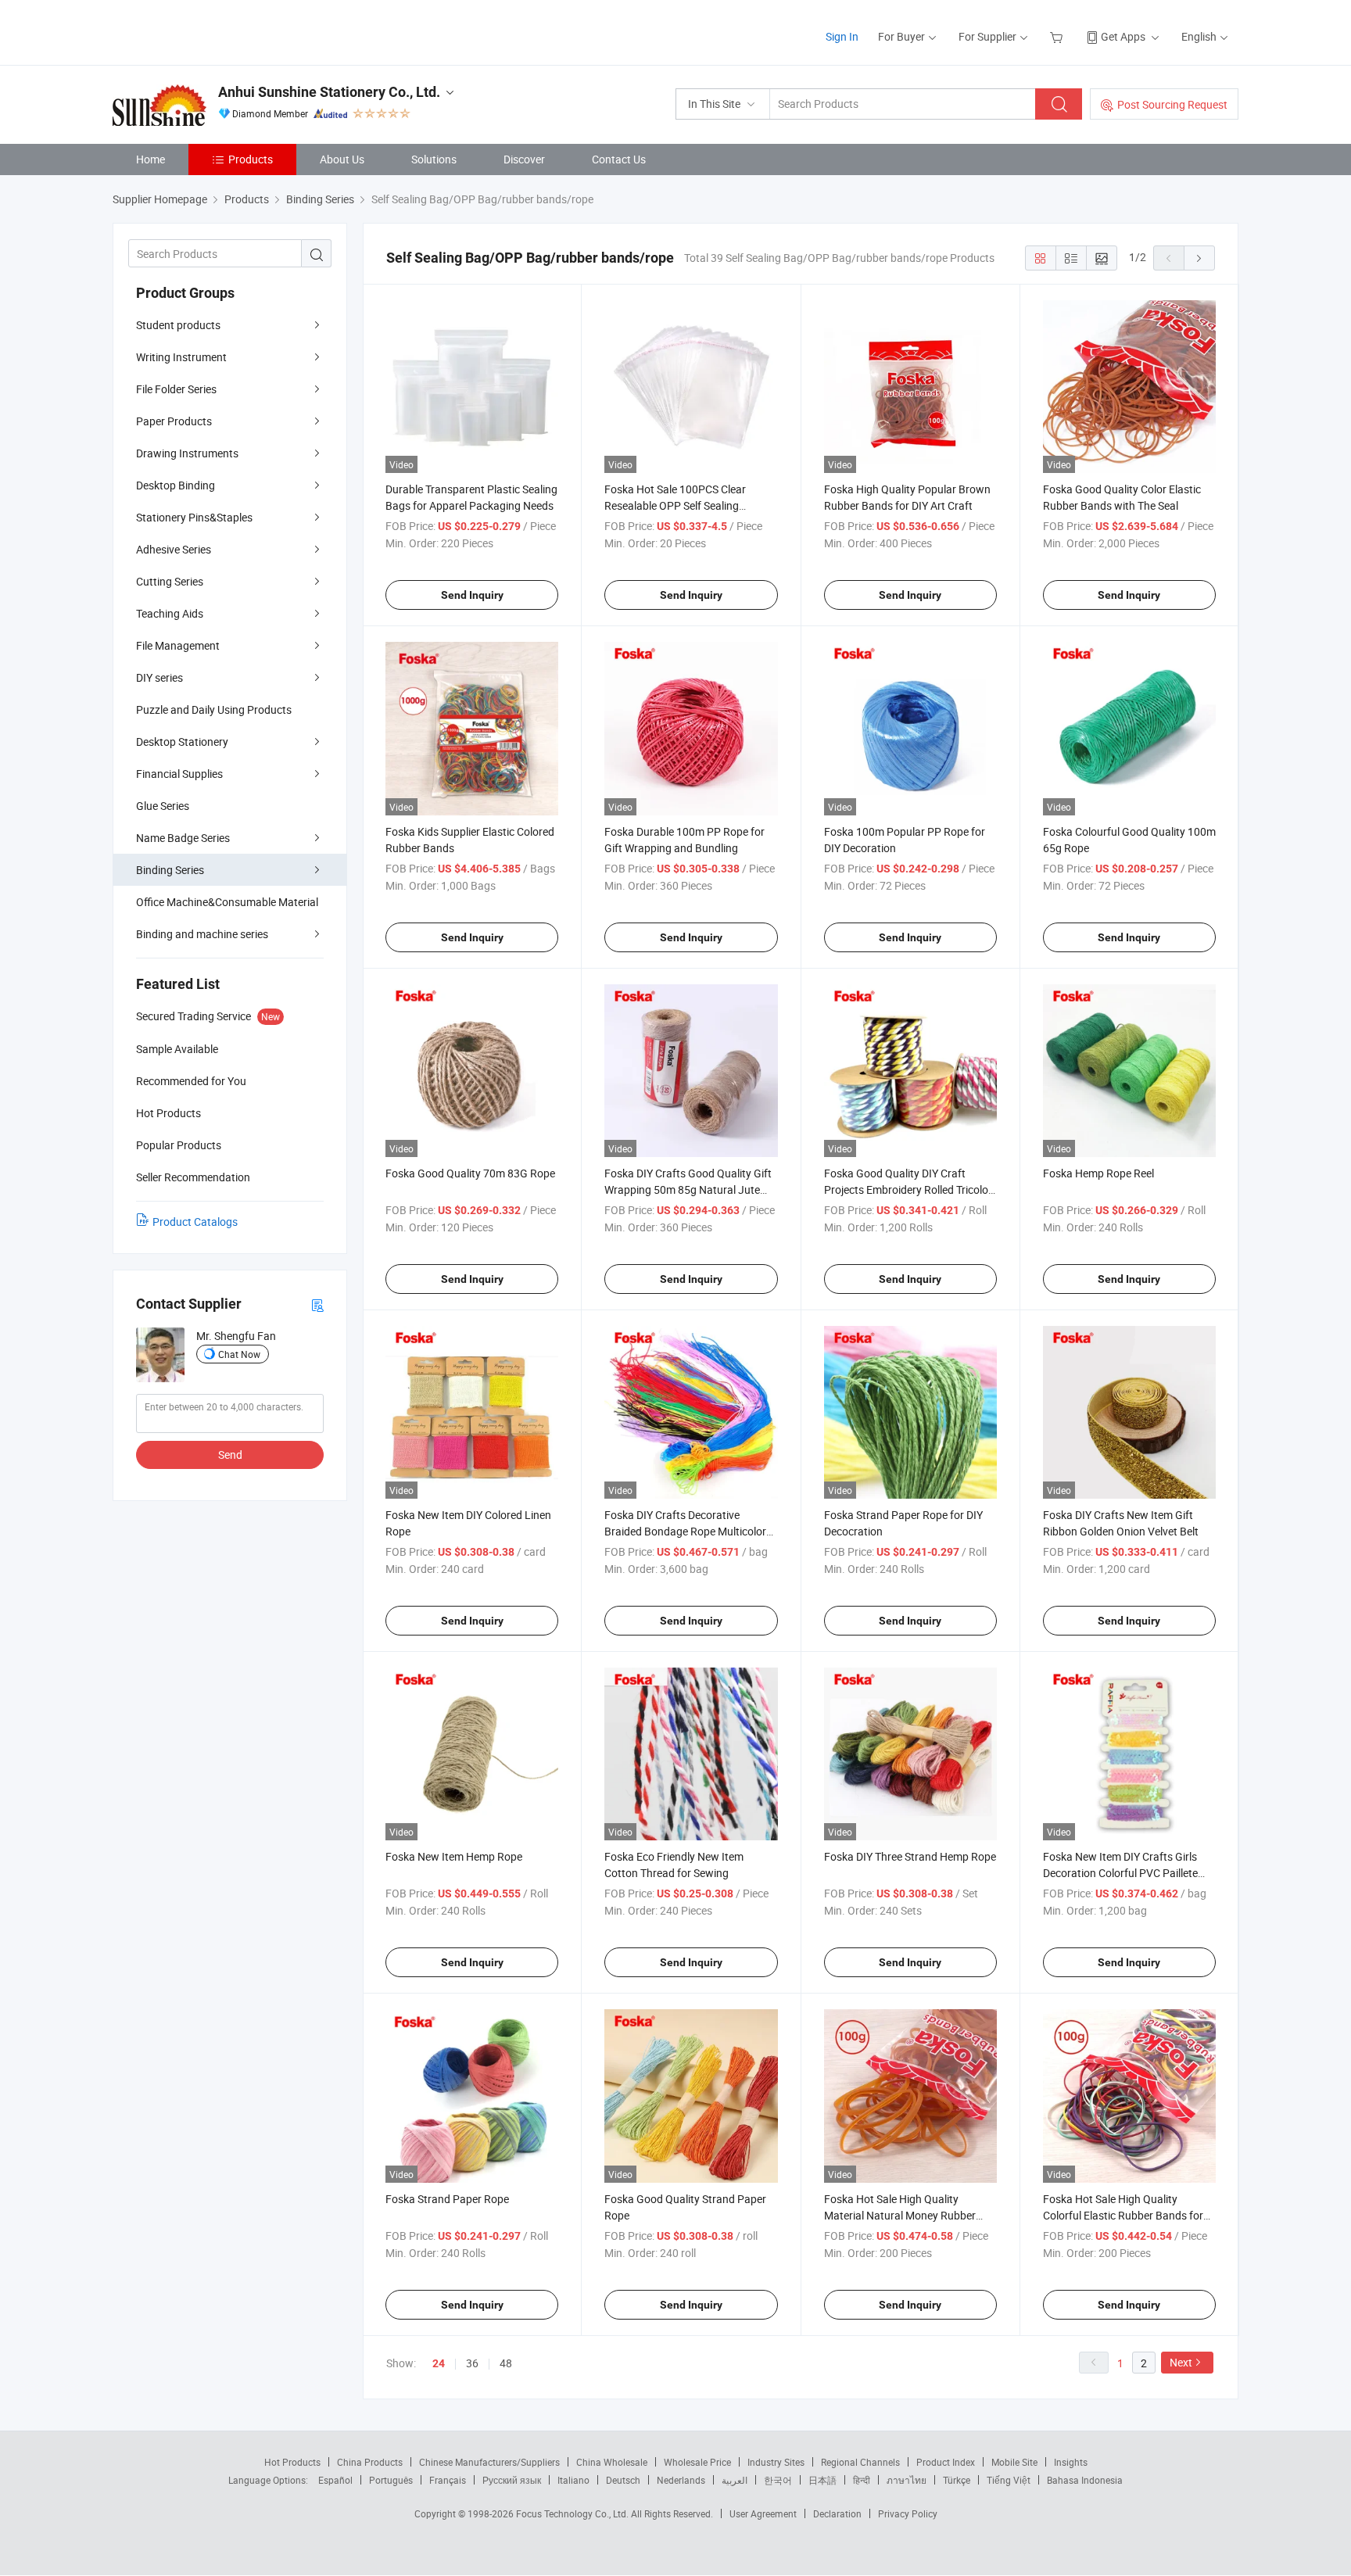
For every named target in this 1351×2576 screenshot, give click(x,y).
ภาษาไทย (907, 2480)
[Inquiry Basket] (1058, 36)
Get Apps (1123, 36)
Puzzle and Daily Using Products (214, 709)
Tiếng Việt (1009, 2480)
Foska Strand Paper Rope (447, 2199)
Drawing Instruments (187, 453)
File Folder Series (176, 389)
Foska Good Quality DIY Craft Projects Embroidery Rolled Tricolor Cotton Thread (908, 1189)
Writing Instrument (181, 357)
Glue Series (163, 806)
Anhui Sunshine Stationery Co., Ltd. (329, 92)
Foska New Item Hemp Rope (454, 1856)
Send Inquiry (472, 595)
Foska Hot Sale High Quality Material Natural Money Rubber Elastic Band (900, 2215)
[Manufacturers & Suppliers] (213, 31)
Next (1181, 2362)
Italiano (573, 2480)
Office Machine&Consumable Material (227, 902)
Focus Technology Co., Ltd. (573, 2513)
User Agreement (763, 2513)
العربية (735, 2480)
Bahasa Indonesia (1085, 2480)
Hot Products (292, 2462)
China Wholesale (612, 2462)
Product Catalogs (195, 1222)
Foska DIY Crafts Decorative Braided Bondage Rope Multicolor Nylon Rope (685, 1531)
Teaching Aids (170, 613)
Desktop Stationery (182, 742)
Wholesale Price (697, 2462)
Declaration (837, 2513)
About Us (342, 159)
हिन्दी (862, 2480)
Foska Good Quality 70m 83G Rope (470, 1173)
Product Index (946, 2462)
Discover (524, 159)
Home (151, 159)
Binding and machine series (202, 934)
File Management (178, 645)
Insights (1071, 2462)
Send (230, 1455)
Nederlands (681, 2480)
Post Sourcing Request (1172, 104)
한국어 (778, 2480)
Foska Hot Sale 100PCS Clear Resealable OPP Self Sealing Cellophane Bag (675, 505)
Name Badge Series (183, 838)
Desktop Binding (176, 485)
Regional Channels (860, 2462)
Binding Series (170, 870)
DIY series (159, 677)
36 (472, 2363)
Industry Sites (776, 2462)
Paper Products (174, 421)
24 (439, 2363)
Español (335, 2480)
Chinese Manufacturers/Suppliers (489, 2462)
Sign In (842, 36)
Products (251, 159)
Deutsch (623, 2480)
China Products (370, 2462)
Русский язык (512, 2480)
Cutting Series (170, 581)
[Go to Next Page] (1199, 258)
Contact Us (619, 159)
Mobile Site (1014, 2462)
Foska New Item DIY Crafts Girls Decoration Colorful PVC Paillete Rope (1120, 1873)
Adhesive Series (174, 549)
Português (391, 2480)
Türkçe (957, 2480)
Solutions (434, 159)
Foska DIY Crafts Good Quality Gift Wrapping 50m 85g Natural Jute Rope (688, 1189)
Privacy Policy (908, 2513)
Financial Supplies (179, 774)
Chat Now (239, 1354)
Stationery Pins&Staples (194, 517)
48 (506, 2363)
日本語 (822, 2480)
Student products (178, 325)
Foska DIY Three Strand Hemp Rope (910, 1856)
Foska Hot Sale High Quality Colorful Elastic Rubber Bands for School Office (1123, 2215)
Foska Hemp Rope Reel (1098, 1173)
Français (448, 2480)
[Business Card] (317, 1304)
